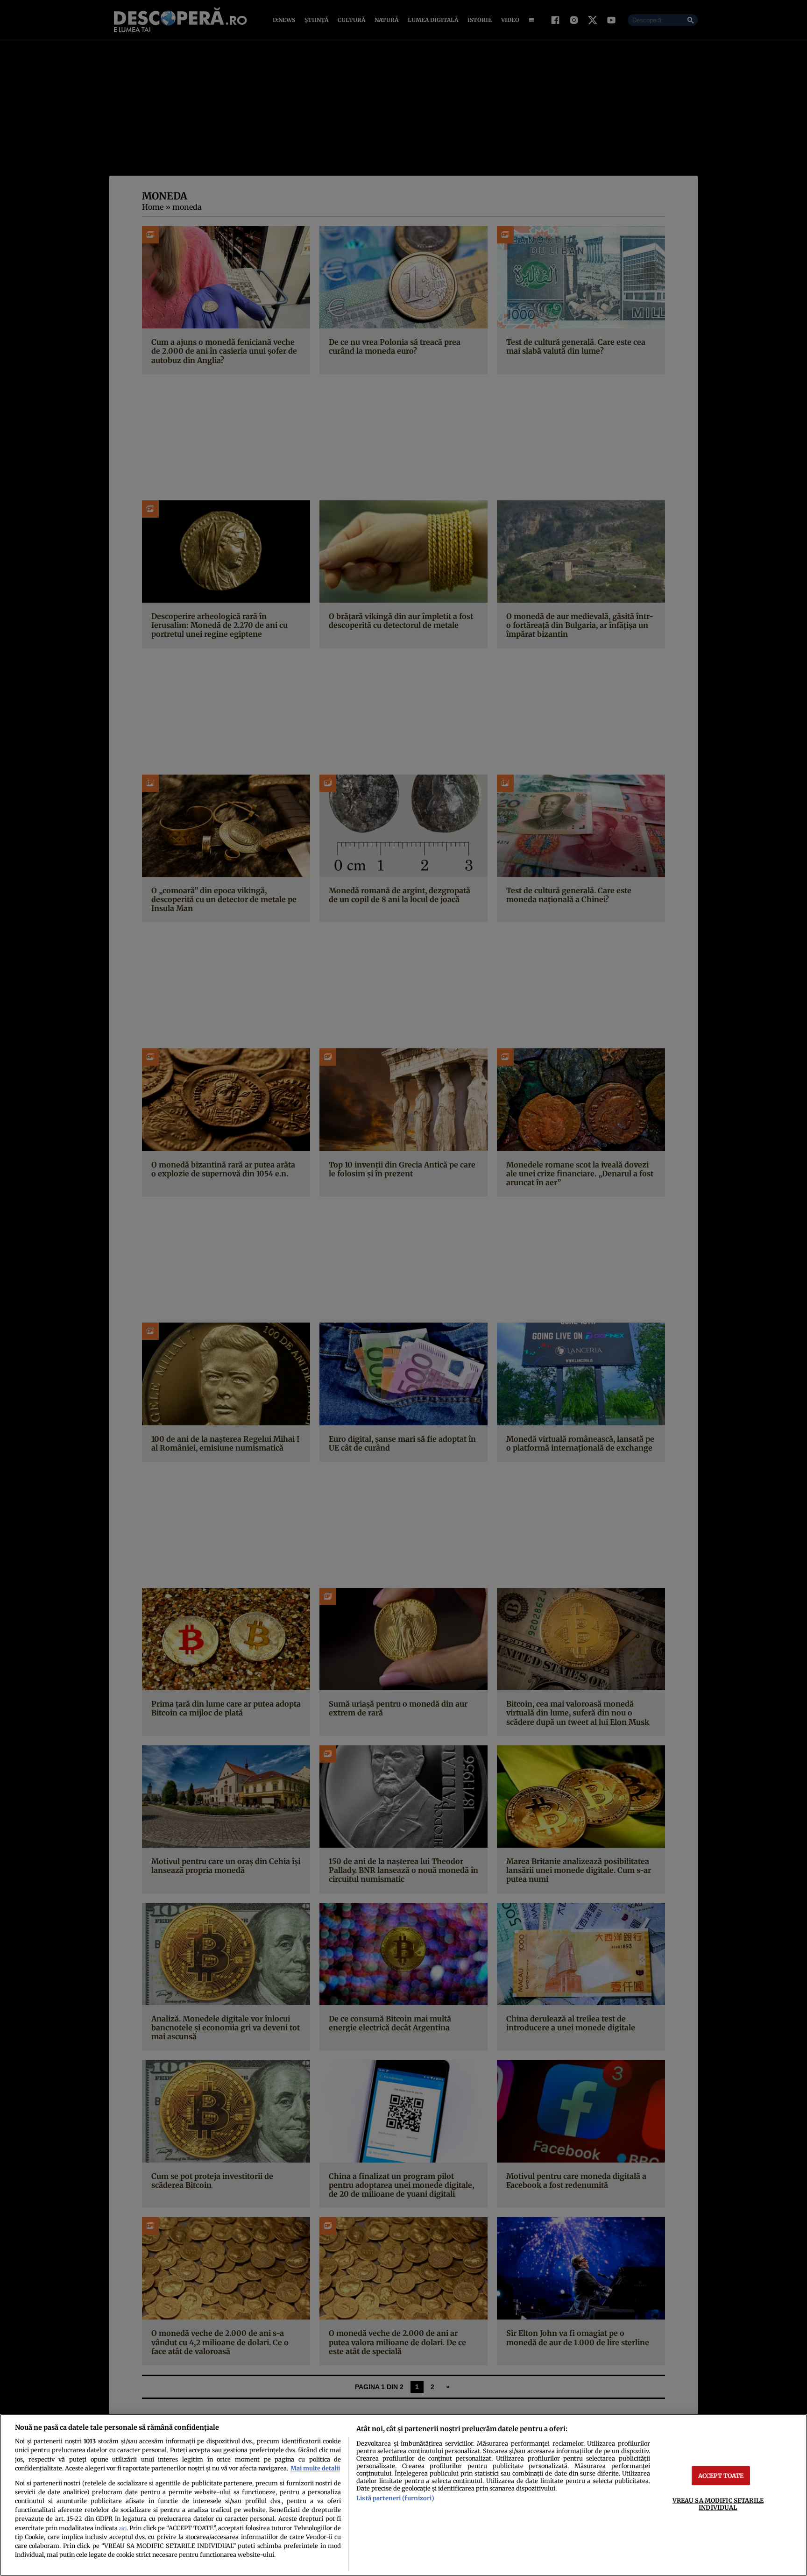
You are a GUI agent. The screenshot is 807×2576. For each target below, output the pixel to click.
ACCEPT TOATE (721, 2475)
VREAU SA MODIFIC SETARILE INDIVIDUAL (718, 2503)
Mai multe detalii (315, 2468)
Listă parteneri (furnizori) (395, 2498)
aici (123, 2529)
